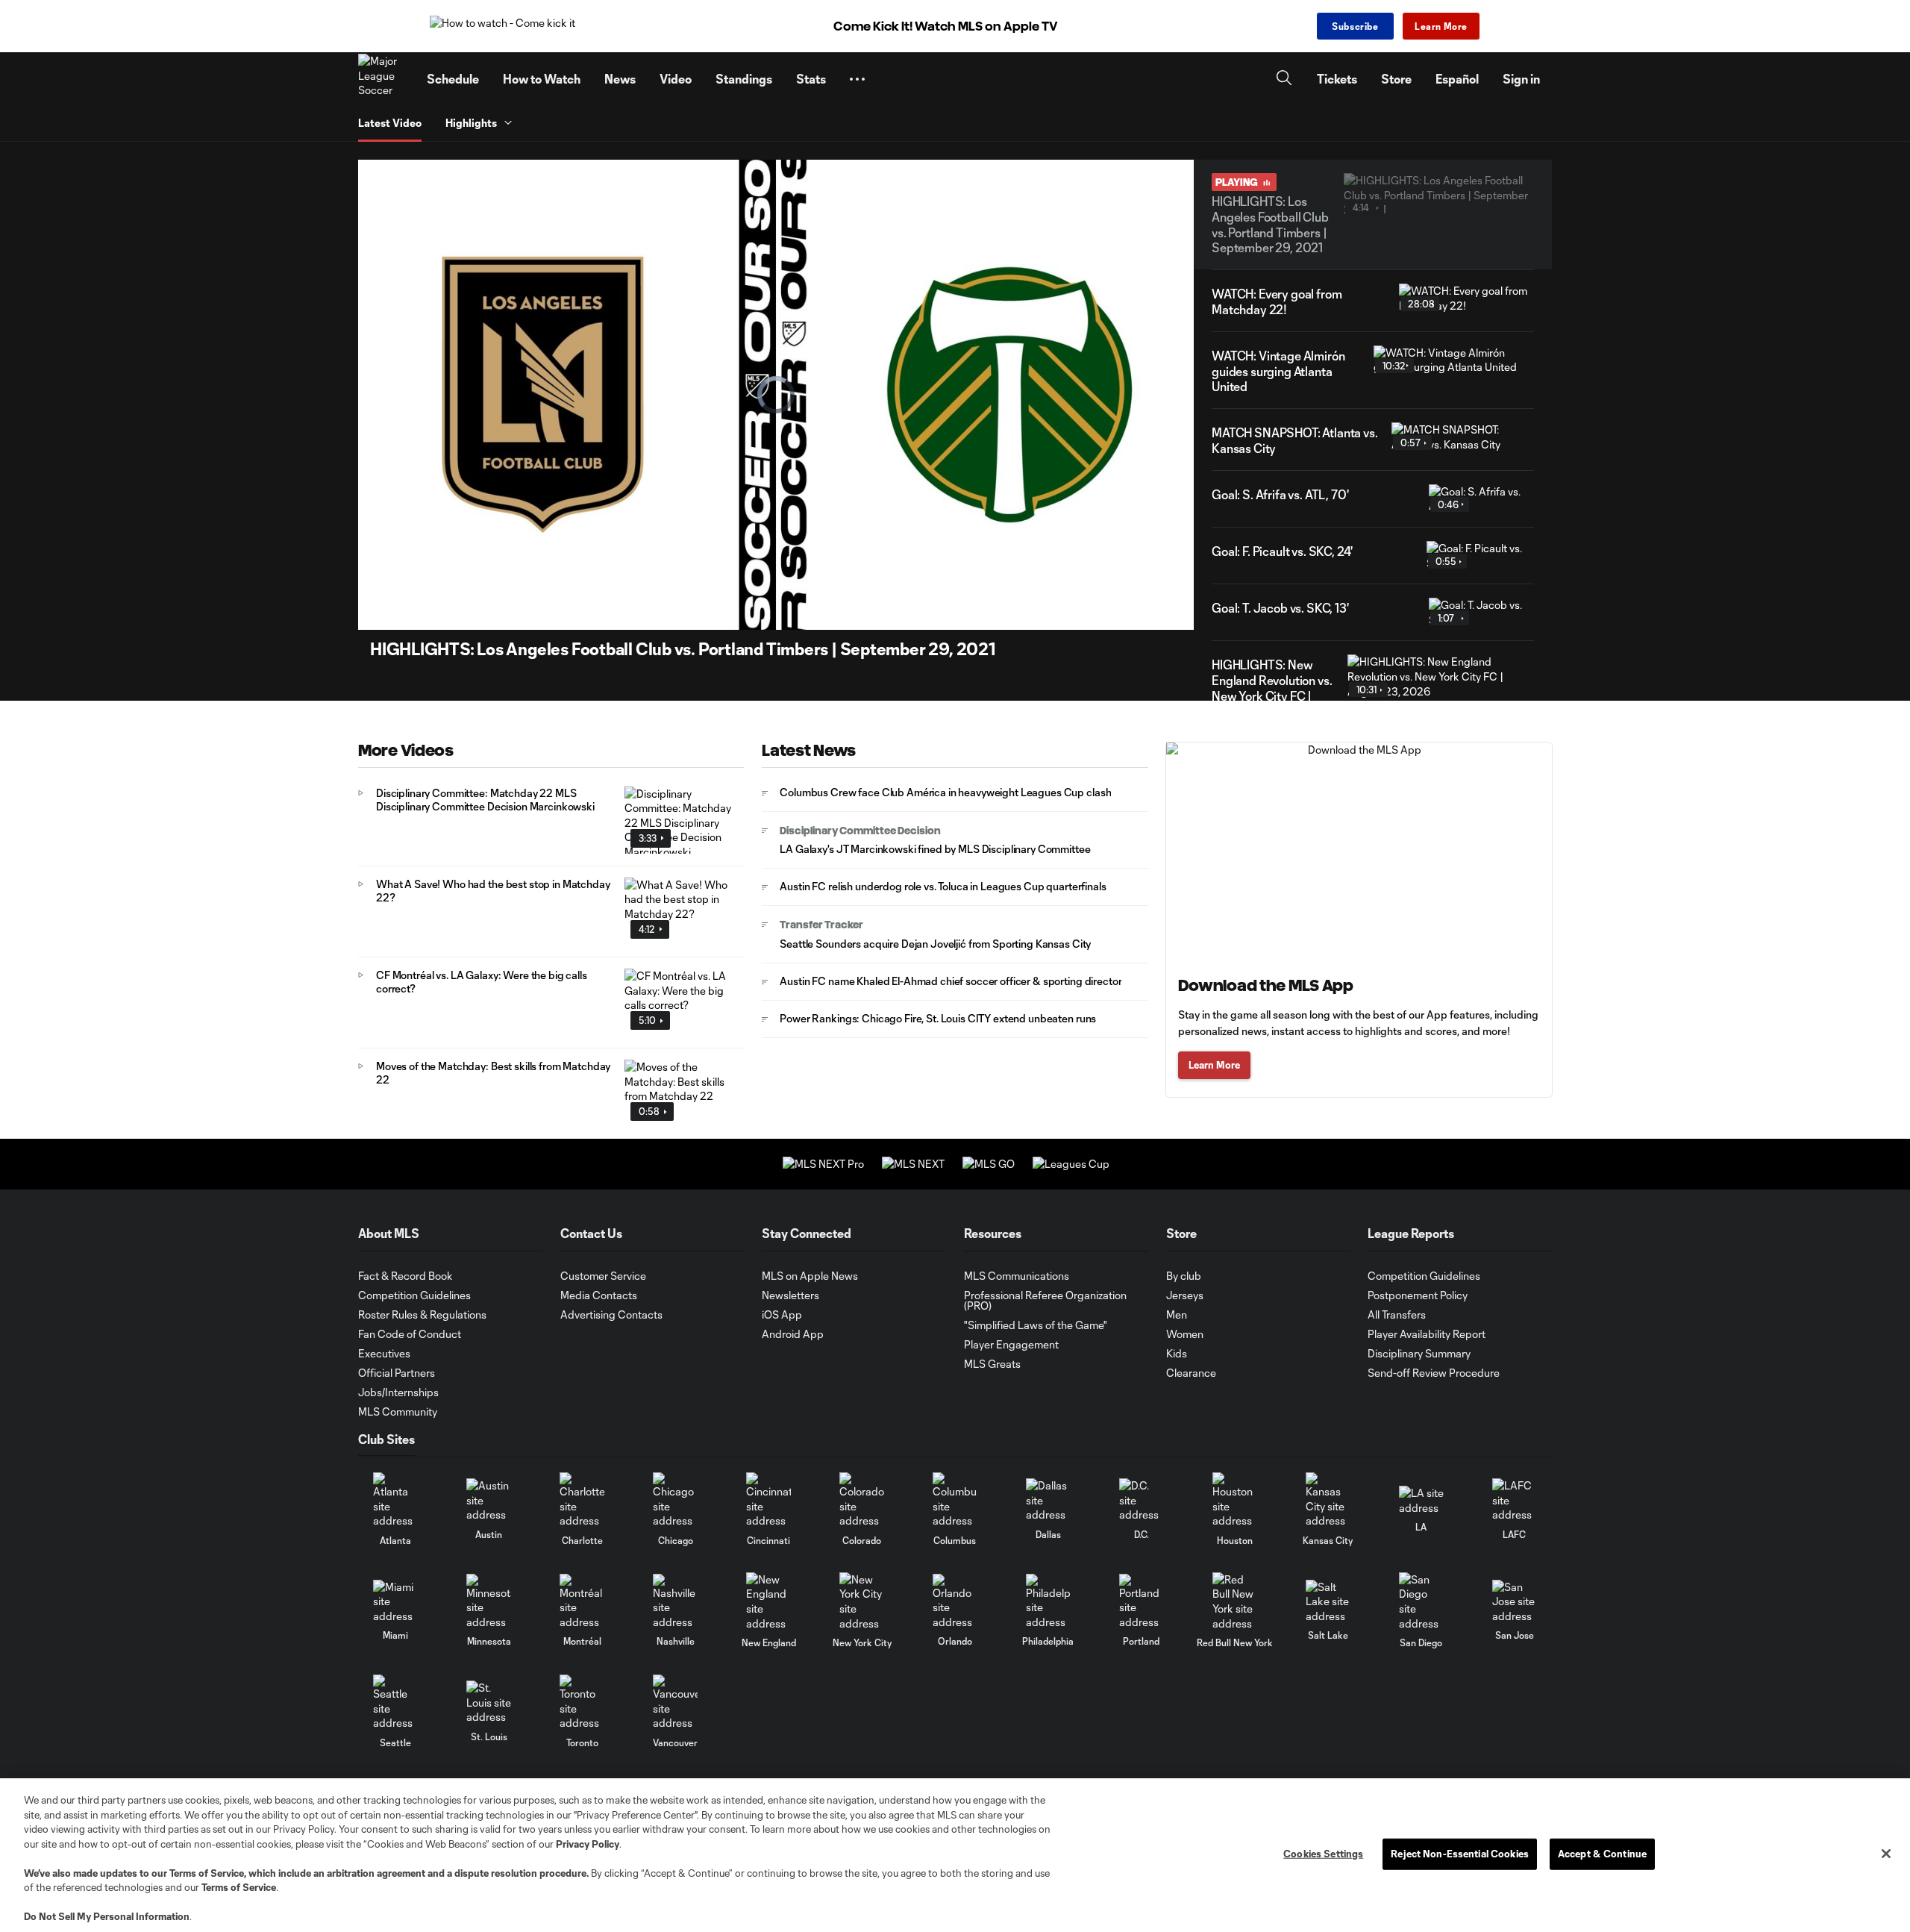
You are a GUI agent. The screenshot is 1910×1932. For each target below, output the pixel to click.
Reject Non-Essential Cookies (1460, 1854)
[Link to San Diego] (1421, 1601)
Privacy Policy (588, 1844)
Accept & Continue (1602, 1854)
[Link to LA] (1421, 1500)
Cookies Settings (1323, 1854)
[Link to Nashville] (675, 1602)
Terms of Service (207, 1873)
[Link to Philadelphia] (1048, 1602)
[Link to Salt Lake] (1328, 1602)
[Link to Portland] (1142, 1602)
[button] (857, 79)
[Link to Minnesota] (489, 1602)
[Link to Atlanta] (395, 1500)
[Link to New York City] (862, 1601)
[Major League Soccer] (383, 79)
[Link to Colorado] (862, 1500)
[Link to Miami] (395, 1602)
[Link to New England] (768, 1601)
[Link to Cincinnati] (768, 1500)
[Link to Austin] (489, 1500)
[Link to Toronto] (582, 1703)
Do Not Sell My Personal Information (107, 1916)
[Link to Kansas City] (1328, 1500)
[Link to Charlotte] (582, 1500)
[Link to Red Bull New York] (1235, 1601)
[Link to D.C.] (1142, 1500)
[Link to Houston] (1235, 1500)
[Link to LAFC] (1515, 1500)
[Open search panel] (1284, 79)
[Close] (1886, 1854)
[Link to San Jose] (1515, 1602)
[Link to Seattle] (395, 1703)
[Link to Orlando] (955, 1602)
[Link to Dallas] (1048, 1500)
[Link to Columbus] (955, 1500)
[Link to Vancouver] (675, 1703)
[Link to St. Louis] (489, 1703)
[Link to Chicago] (675, 1500)
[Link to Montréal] (582, 1602)
